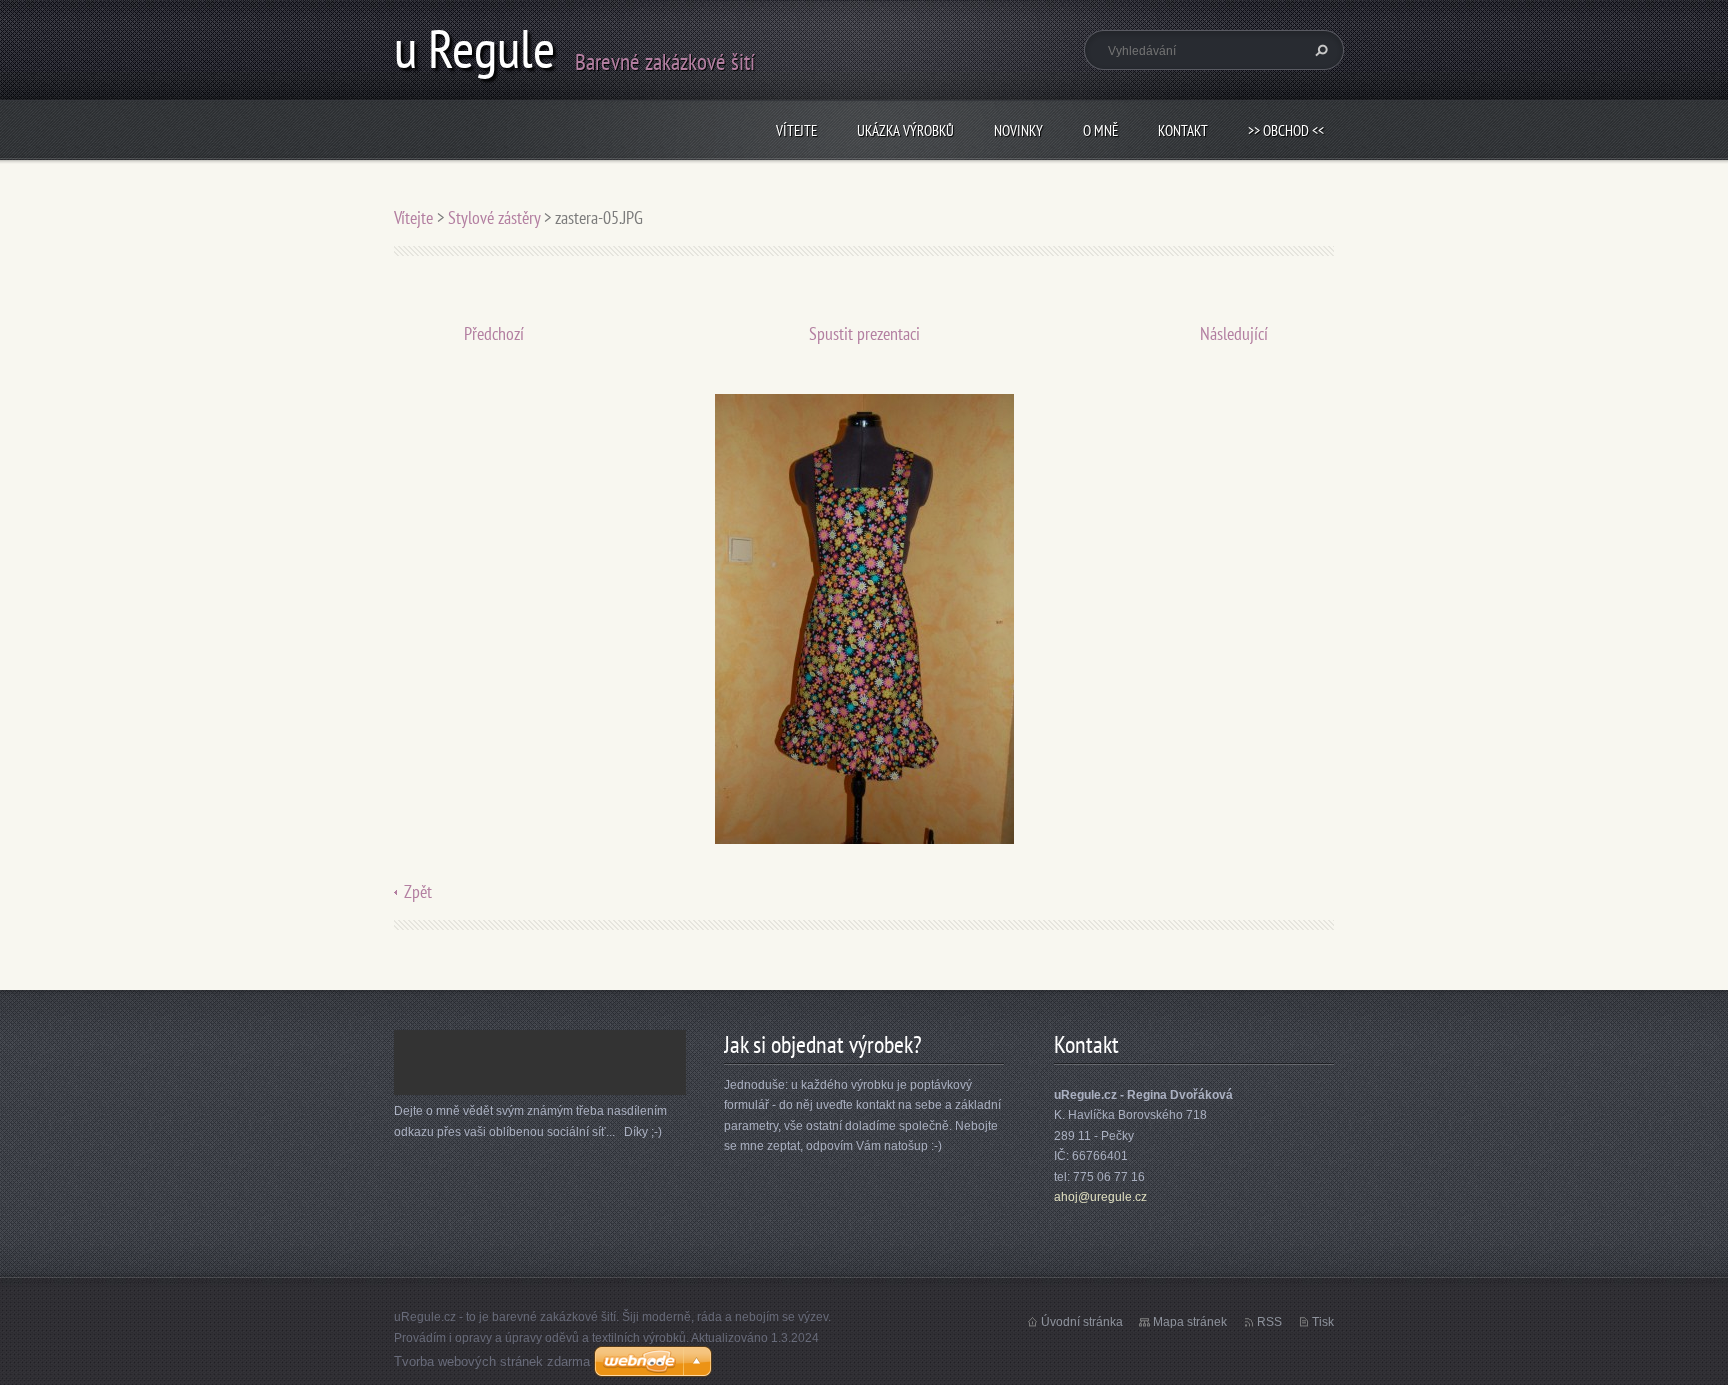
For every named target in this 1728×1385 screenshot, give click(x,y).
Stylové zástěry (494, 217)
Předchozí (494, 333)
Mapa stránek (1190, 1322)
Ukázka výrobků (905, 130)
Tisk (1323, 1322)
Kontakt (1183, 130)
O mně (1100, 130)
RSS (1269, 1322)
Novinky (1018, 130)
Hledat (1319, 50)
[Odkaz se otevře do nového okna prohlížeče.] (864, 617)
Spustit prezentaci (864, 333)
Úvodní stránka (1082, 1322)
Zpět (418, 891)
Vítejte (796, 130)
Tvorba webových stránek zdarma (492, 1361)
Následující (1234, 333)
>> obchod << (1286, 130)
